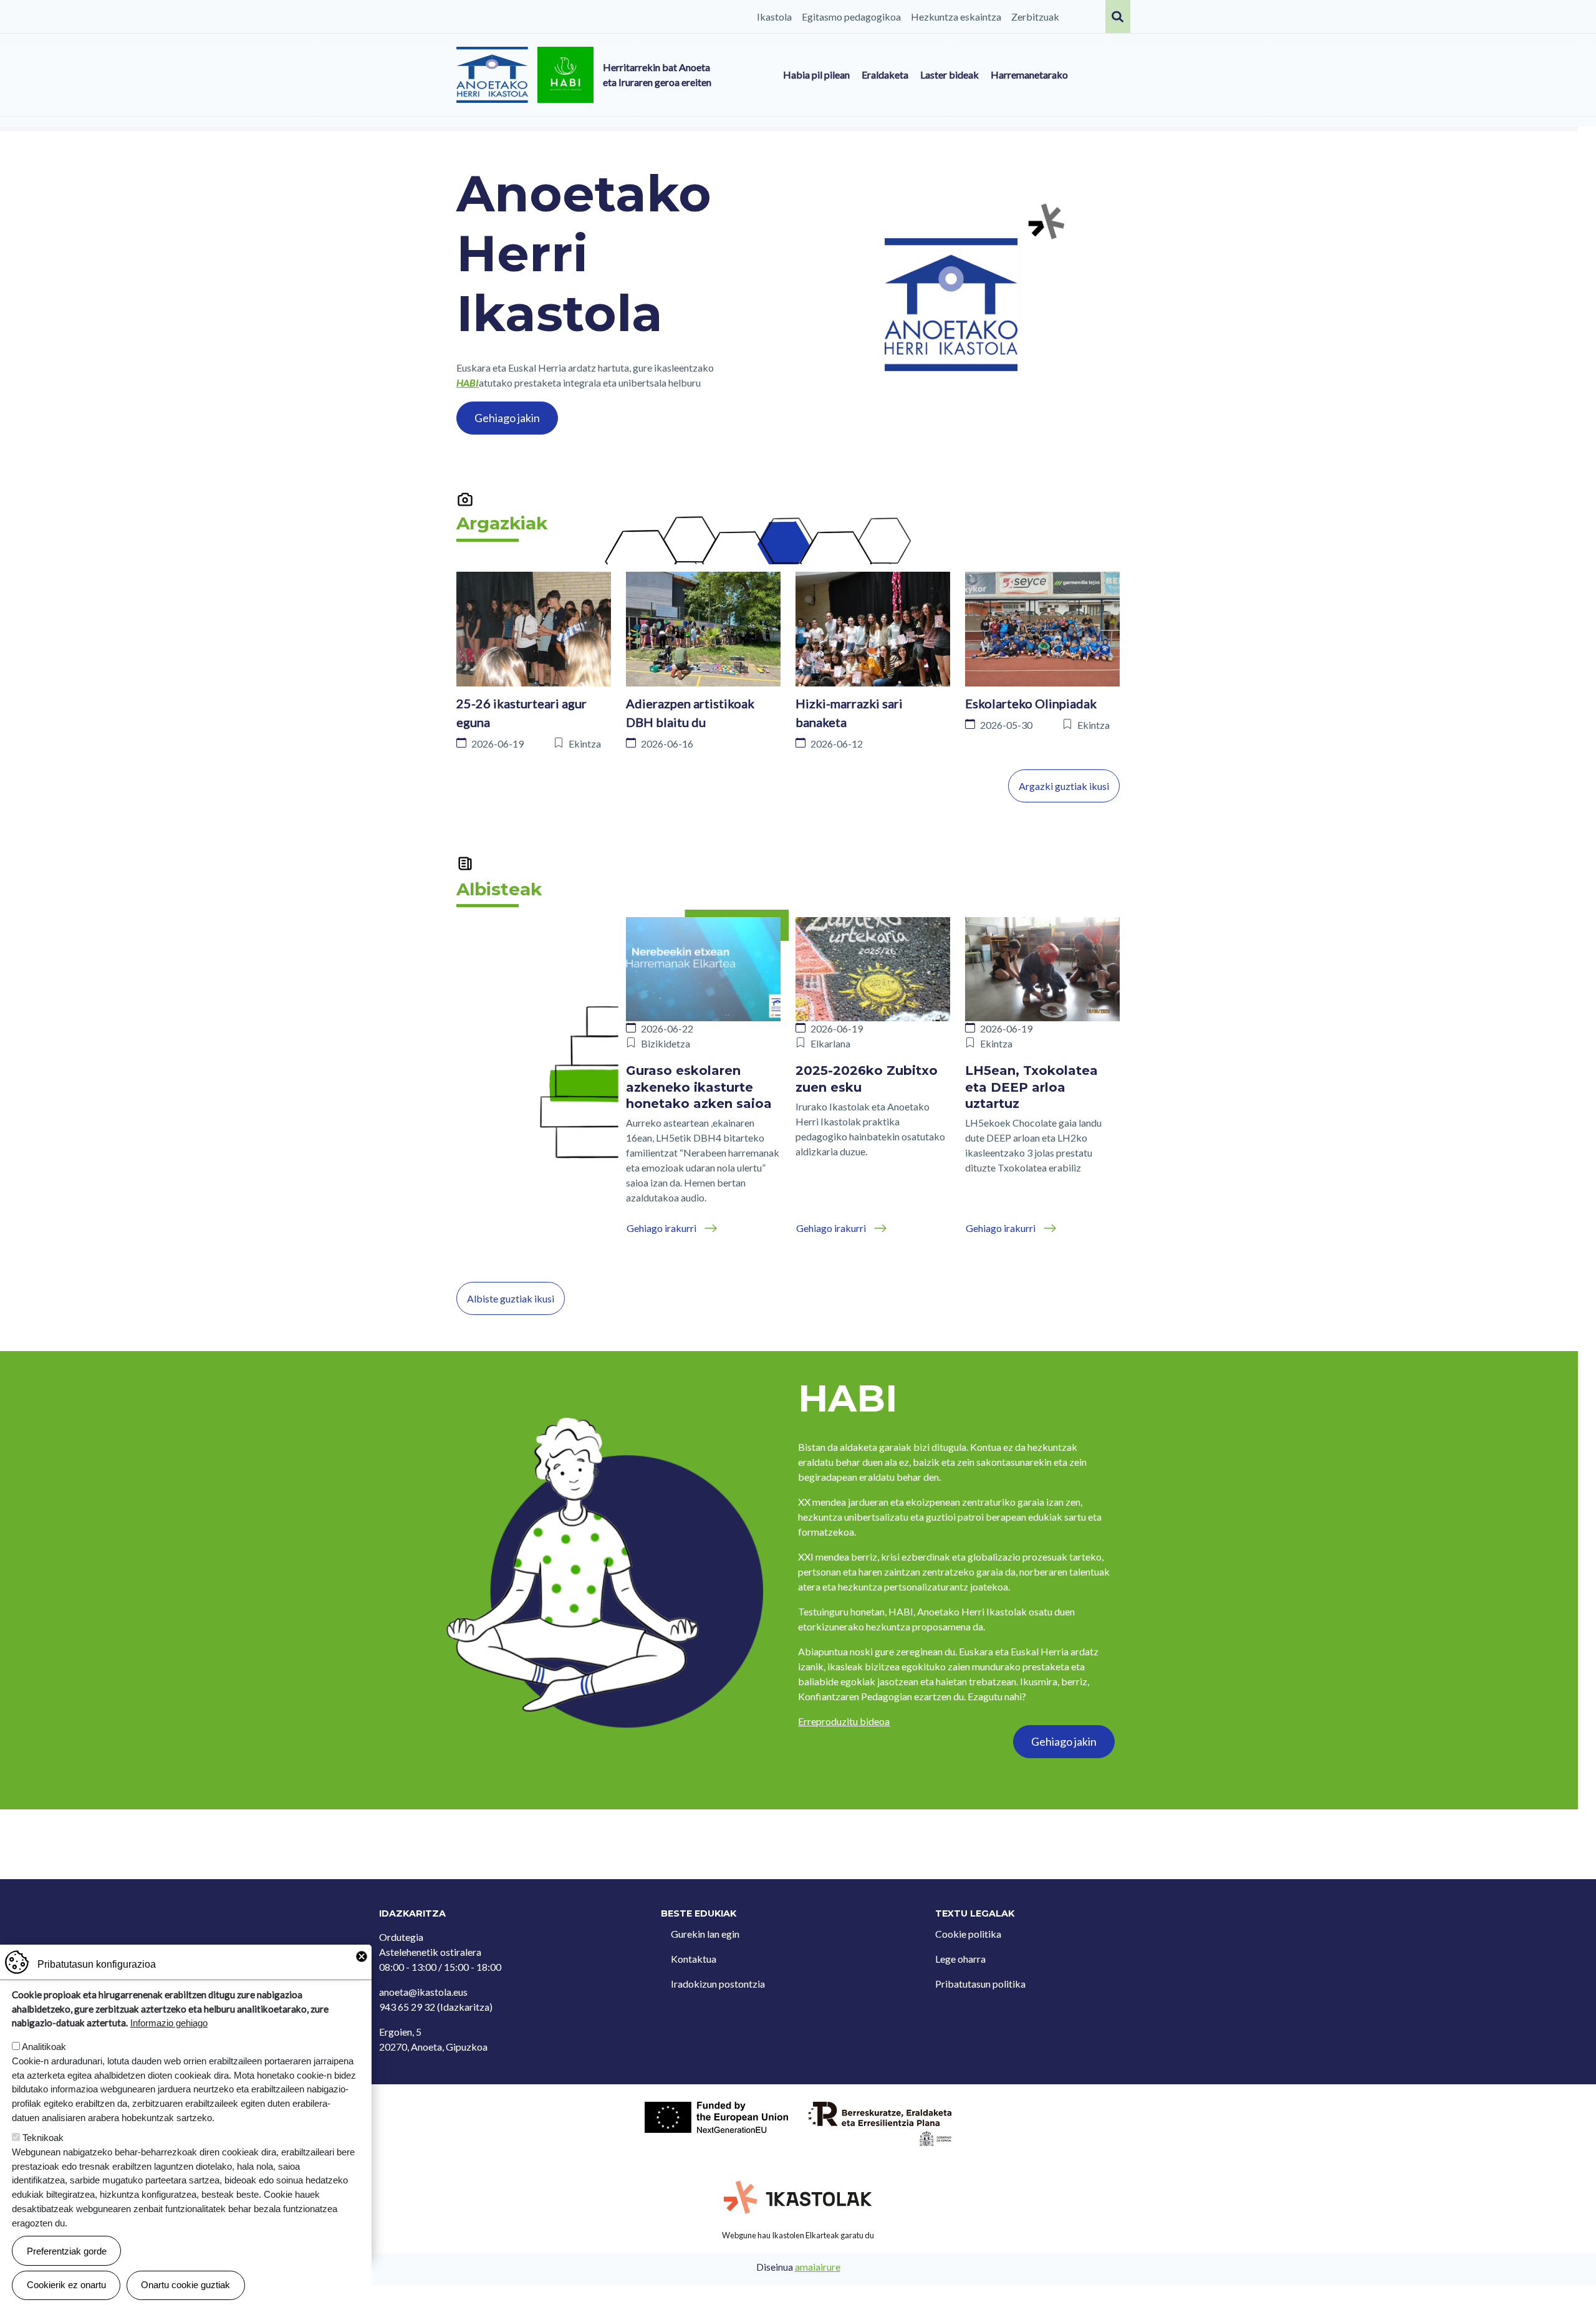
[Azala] (492, 75)
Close (362, 1956)
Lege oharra (960, 1959)
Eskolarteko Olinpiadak (1031, 703)
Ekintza (585, 743)
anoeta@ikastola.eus (423, 1992)
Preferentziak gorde (67, 2250)
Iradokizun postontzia (718, 1984)
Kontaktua (694, 1959)
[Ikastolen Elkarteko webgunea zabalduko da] (798, 2198)
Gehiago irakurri (661, 1228)
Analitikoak (44, 2047)
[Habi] (565, 75)
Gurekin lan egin (705, 1934)
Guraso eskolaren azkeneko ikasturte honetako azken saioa (699, 1087)
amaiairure (818, 2267)
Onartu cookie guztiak (185, 2285)
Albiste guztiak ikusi (511, 1298)
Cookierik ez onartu (66, 2285)
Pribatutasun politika (980, 1984)
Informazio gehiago (169, 2023)
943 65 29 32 (407, 2007)
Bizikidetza (666, 1043)
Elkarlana (830, 1043)
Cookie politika (968, 1934)
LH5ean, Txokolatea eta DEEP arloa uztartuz (1031, 1087)
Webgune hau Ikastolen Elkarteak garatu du (798, 2235)
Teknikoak (43, 2138)
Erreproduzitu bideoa (844, 1721)
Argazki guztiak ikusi (1064, 786)
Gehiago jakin (507, 418)
